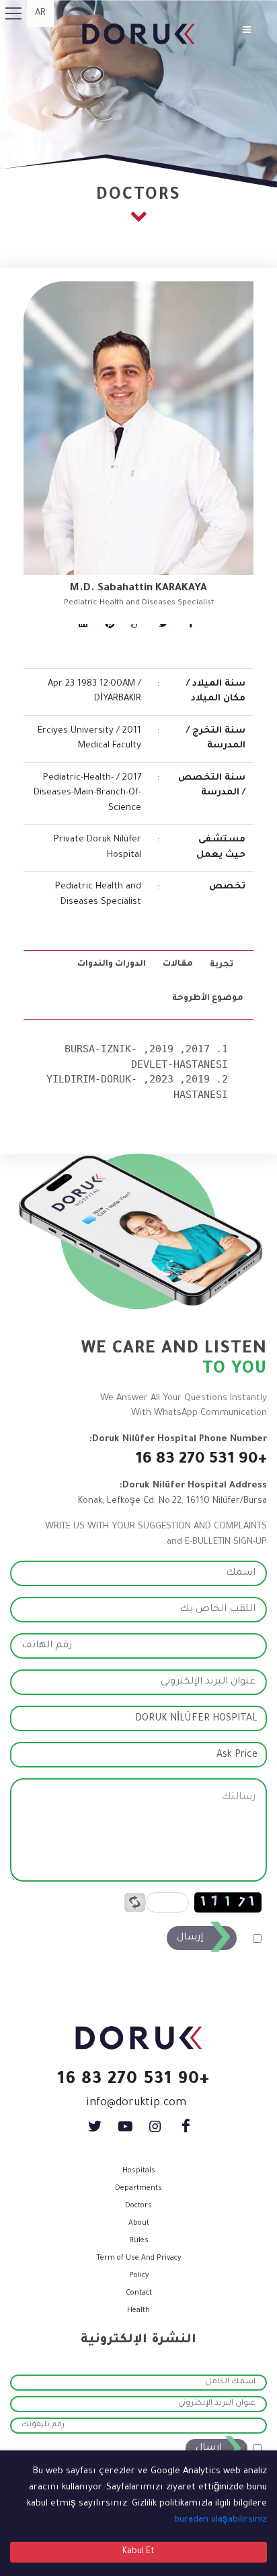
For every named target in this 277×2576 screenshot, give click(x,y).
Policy (139, 2276)
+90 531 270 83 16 (201, 1460)
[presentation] (223, 965)
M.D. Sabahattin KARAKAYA (138, 589)
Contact (139, 2293)
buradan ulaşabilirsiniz (221, 2520)
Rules (139, 2241)
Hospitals (139, 2171)
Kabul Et (138, 2552)
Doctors (138, 2206)
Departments (138, 2189)
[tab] (223, 965)
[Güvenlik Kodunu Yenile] (135, 1903)
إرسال (190, 1938)
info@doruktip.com (136, 2103)
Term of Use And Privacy (138, 2258)
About (139, 2223)
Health (138, 2311)
